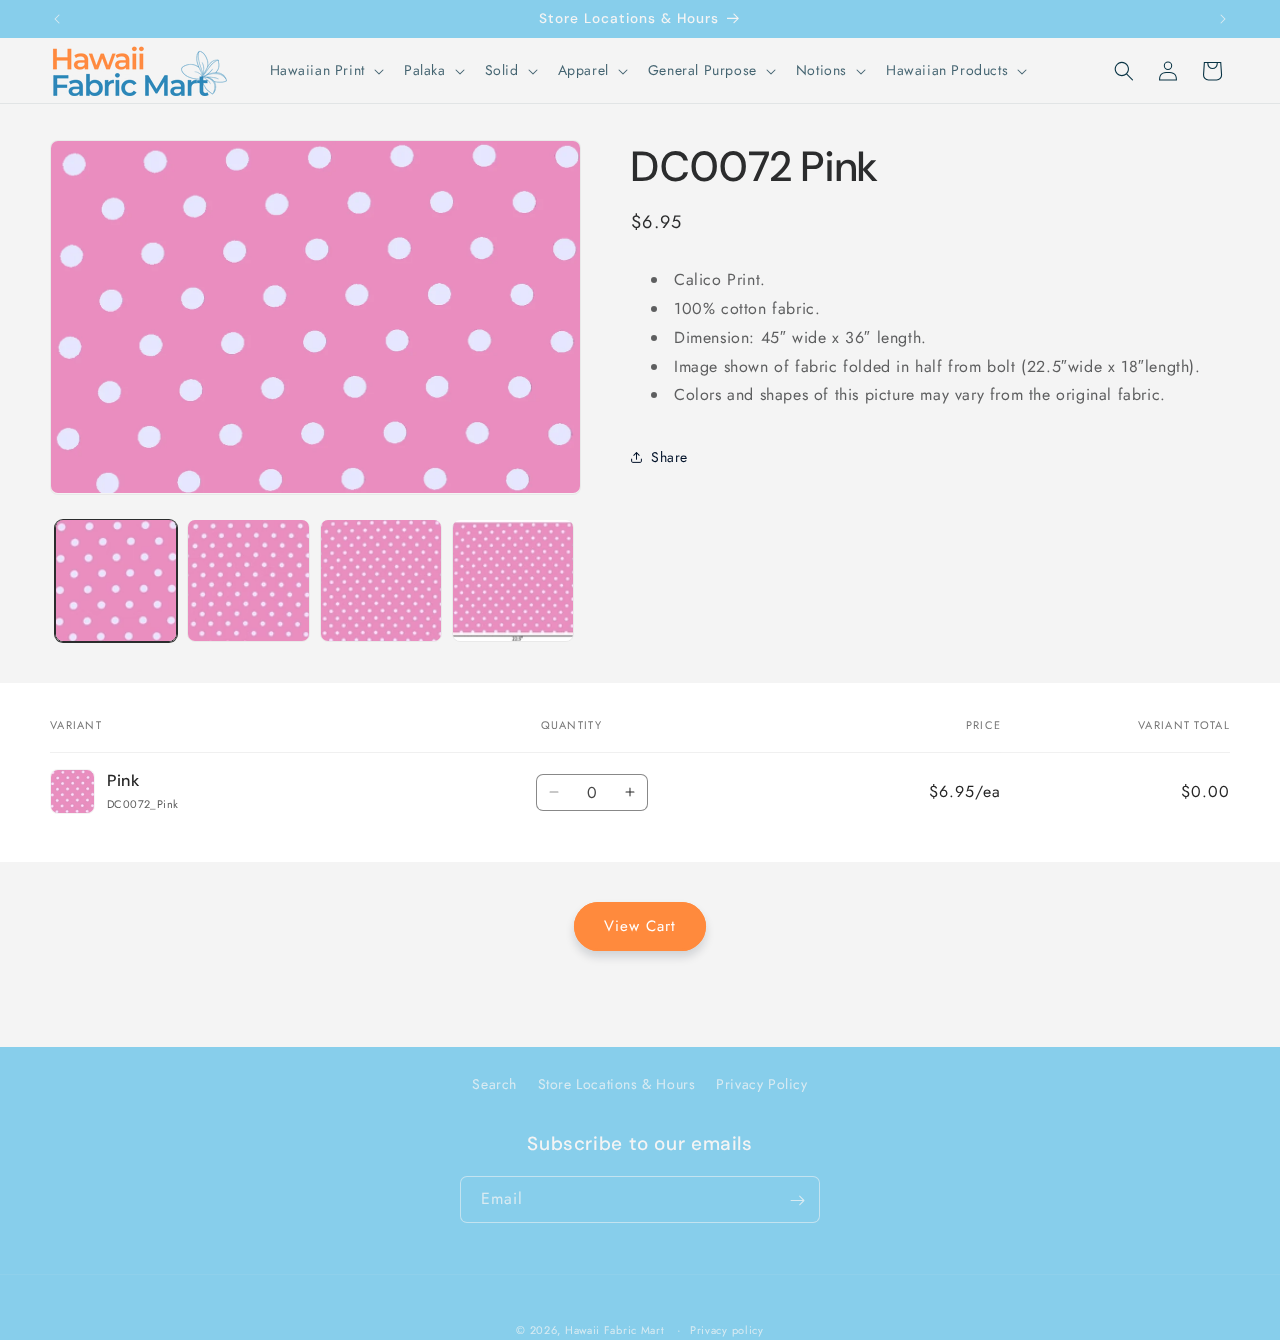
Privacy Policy (761, 1084)
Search (494, 1084)
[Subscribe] (797, 1200)
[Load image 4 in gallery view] (513, 580)
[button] (325, 70)
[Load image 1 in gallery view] (116, 580)
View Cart (640, 926)
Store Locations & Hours (617, 1084)
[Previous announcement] (57, 19)
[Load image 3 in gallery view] (381, 580)
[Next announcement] (1223, 19)
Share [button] (669, 456)
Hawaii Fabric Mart (615, 1330)
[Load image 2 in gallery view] (248, 580)
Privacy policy (727, 1329)
